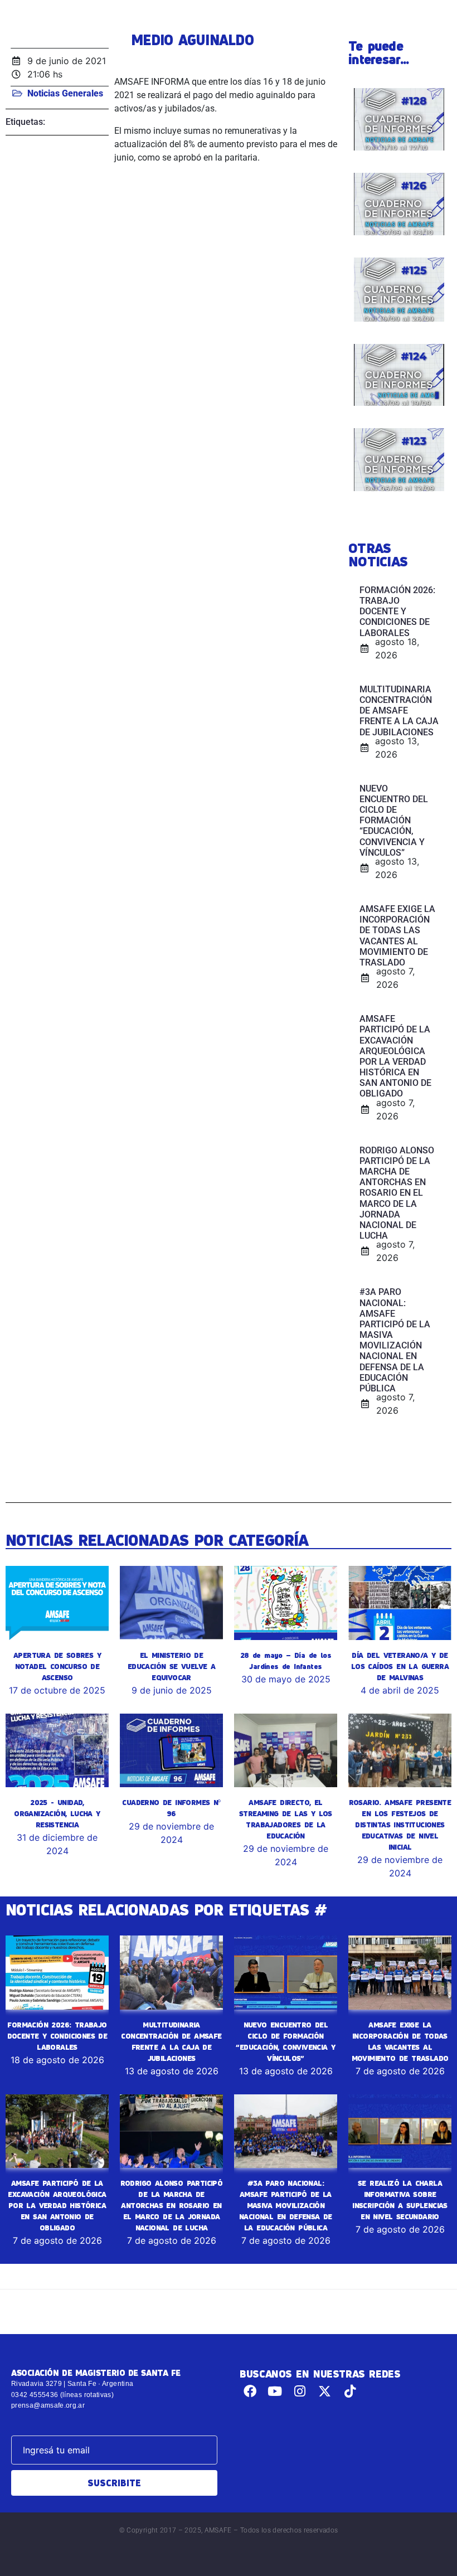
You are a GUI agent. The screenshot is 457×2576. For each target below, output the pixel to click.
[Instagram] (300, 2391)
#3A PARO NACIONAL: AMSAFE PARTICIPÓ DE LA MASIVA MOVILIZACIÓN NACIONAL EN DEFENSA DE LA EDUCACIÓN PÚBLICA (286, 2205)
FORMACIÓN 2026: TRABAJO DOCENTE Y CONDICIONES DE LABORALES (57, 2036)
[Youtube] (275, 2391)
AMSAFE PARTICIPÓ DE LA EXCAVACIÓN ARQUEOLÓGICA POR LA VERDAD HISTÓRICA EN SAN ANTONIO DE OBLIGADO (57, 2205)
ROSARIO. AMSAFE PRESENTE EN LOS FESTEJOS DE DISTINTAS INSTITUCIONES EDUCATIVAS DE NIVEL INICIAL (400, 1825)
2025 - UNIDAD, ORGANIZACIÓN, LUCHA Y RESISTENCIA (57, 1813)
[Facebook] (250, 2391)
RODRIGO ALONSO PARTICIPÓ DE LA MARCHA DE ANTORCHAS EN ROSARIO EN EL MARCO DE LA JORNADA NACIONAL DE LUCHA (172, 2205)
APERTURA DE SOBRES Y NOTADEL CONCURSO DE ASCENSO (57, 1666)
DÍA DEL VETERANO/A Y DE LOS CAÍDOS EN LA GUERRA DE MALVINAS (400, 1666)
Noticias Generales (65, 93)
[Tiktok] (350, 2391)
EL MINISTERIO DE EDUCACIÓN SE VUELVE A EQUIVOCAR (171, 1666)
